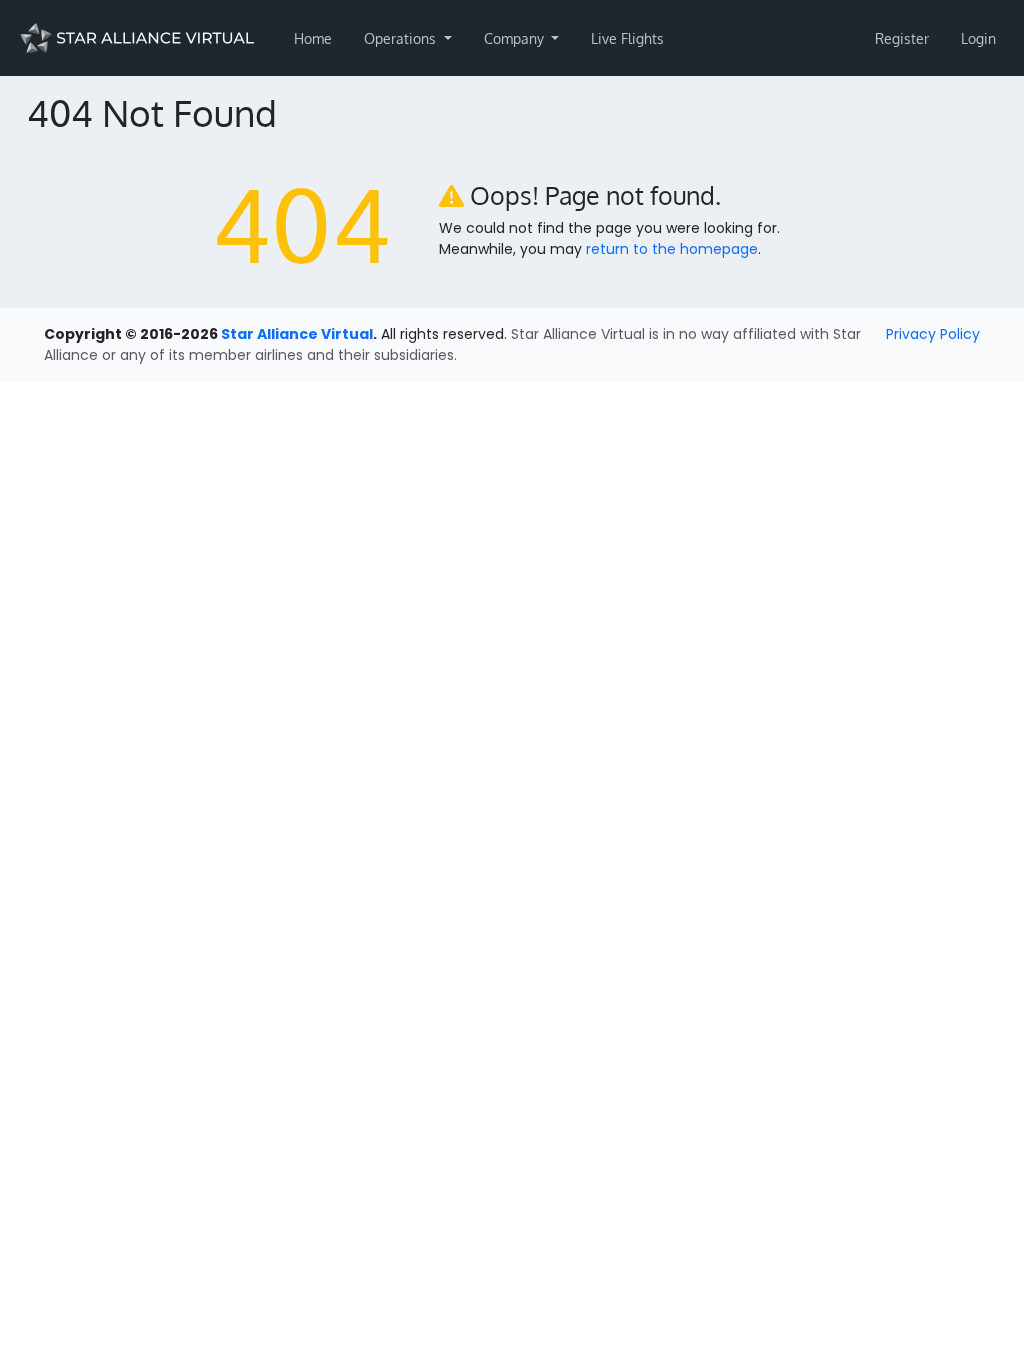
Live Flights (627, 38)
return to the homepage (672, 249)
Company (516, 38)
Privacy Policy (933, 334)
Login (978, 38)
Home (313, 38)
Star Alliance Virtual (297, 334)
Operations (402, 38)
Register (902, 38)
